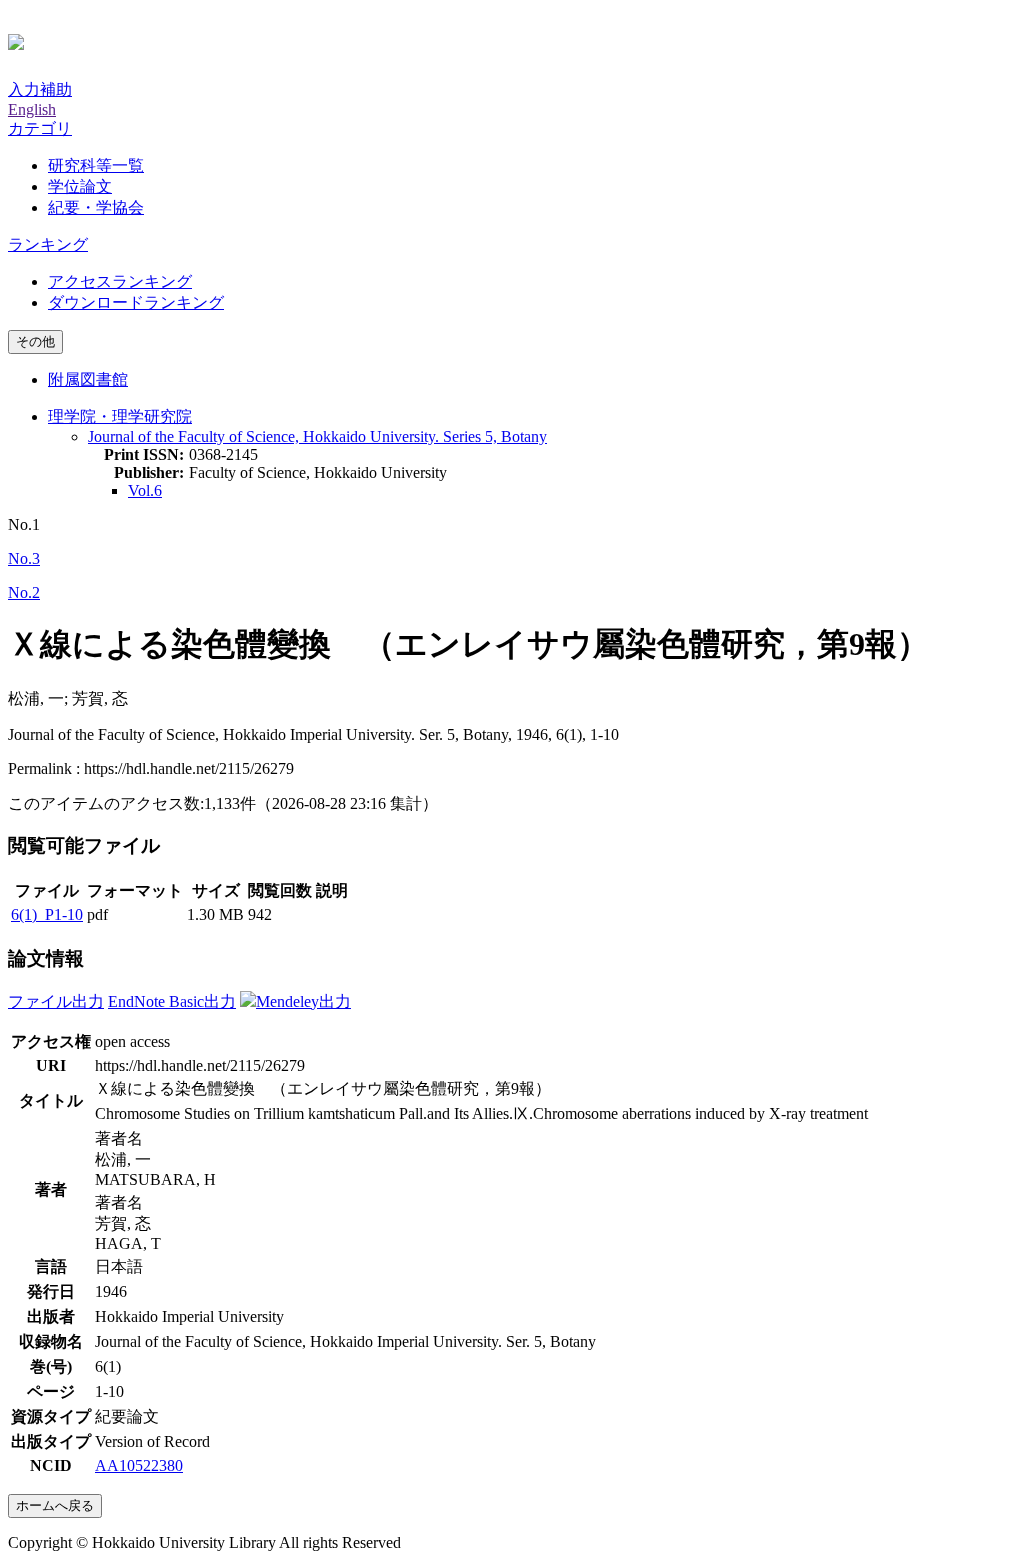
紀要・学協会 (96, 207)
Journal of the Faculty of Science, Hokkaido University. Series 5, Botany (317, 436)
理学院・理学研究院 (120, 416)
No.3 (24, 558)
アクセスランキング (120, 281)
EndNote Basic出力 (172, 1001)
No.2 (24, 592)
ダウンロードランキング (136, 302)
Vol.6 (145, 490)
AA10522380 (139, 1465)
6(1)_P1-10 (47, 914)
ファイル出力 (56, 1001)
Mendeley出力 (303, 1001)
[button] (40, 128)
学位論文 (80, 186)
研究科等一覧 (96, 165)
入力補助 (40, 89)
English (32, 109)
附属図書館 (88, 379)
